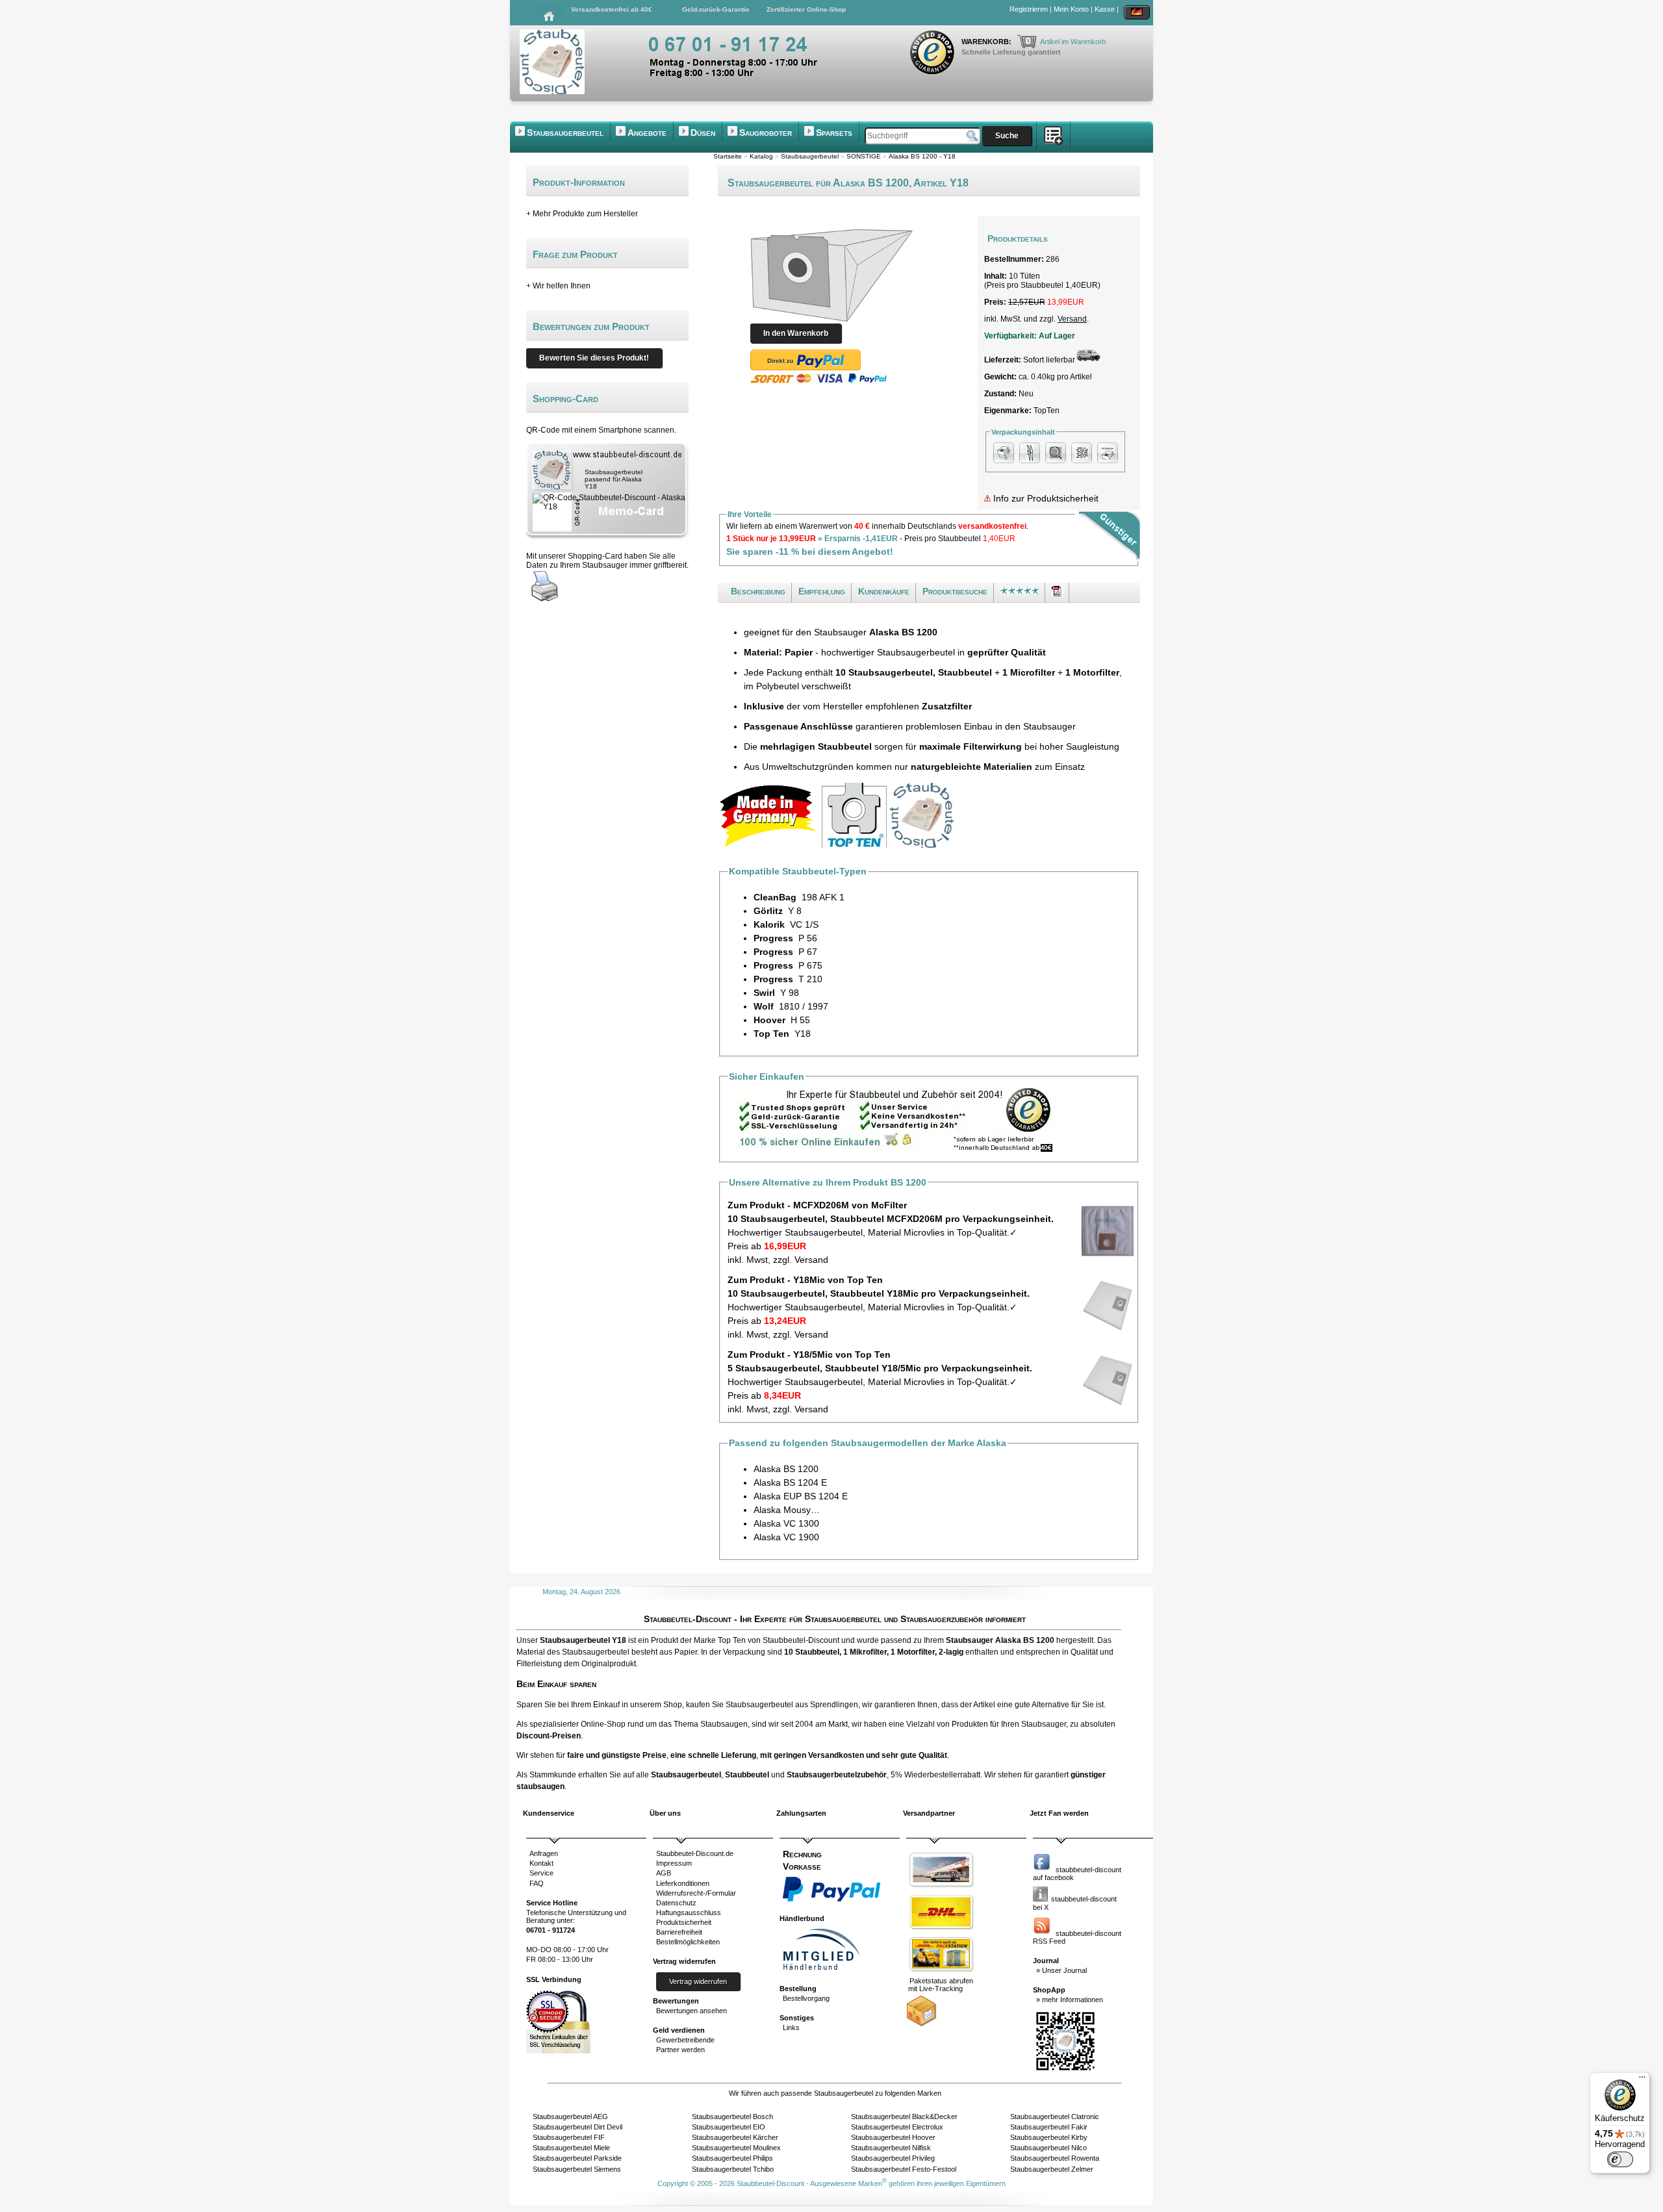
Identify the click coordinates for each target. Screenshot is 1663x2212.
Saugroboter (766, 133)
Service (541, 1873)
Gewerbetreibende (685, 2040)
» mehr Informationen (1070, 2000)
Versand (1072, 319)
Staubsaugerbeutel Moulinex (736, 2148)
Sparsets (834, 133)
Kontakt (541, 1863)
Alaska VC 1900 (786, 1537)
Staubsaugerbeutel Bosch (732, 2117)
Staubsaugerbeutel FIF (569, 2137)
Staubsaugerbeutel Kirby (1049, 2137)
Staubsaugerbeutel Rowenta (1055, 2158)
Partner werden (680, 2050)
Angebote (647, 133)
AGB (664, 1873)
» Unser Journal (1061, 1970)
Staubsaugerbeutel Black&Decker (904, 2117)
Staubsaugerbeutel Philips (732, 2158)
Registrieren (1029, 9)
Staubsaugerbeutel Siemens (577, 2169)
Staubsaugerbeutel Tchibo (733, 2169)
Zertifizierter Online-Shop (806, 9)
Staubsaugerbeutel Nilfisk (891, 2148)
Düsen (703, 133)
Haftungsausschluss (689, 1913)
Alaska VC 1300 (786, 1523)
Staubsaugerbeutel (565, 133)
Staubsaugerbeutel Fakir (1049, 2127)
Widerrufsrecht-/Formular (696, 1893)
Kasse (1105, 9)
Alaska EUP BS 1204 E (801, 1496)
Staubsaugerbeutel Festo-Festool (904, 2169)
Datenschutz (676, 1903)
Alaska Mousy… (787, 1510)
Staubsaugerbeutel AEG (570, 2117)
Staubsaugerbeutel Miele (571, 2148)
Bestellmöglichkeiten (688, 1942)
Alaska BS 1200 (786, 1469)
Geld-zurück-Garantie (716, 9)
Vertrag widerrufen (698, 1981)
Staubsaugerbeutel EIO (729, 2127)
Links (791, 2028)
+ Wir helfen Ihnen (558, 286)
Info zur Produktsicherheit (1045, 498)
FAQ (537, 1883)
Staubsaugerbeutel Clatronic (1055, 2117)
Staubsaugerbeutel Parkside (577, 2158)
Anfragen (544, 1853)
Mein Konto (1071, 9)
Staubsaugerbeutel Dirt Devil (578, 2127)
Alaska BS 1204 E (790, 1482)
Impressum (674, 1863)
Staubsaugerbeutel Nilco (1048, 2148)
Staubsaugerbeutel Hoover (893, 2137)
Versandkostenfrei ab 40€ (612, 9)
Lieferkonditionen (683, 1883)
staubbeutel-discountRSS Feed (1077, 1937)
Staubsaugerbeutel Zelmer (1052, 2169)
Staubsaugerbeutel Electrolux (897, 2127)
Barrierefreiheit (679, 1932)
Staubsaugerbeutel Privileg (893, 2158)
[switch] (1620, 2159)
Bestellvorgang (806, 1998)
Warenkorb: (987, 42)
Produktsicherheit (684, 1922)
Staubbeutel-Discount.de (695, 1853)
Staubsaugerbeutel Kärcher (735, 2137)
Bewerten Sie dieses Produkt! (594, 358)
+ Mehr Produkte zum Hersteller (582, 214)
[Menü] (1642, 2080)
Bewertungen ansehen (692, 2011)
